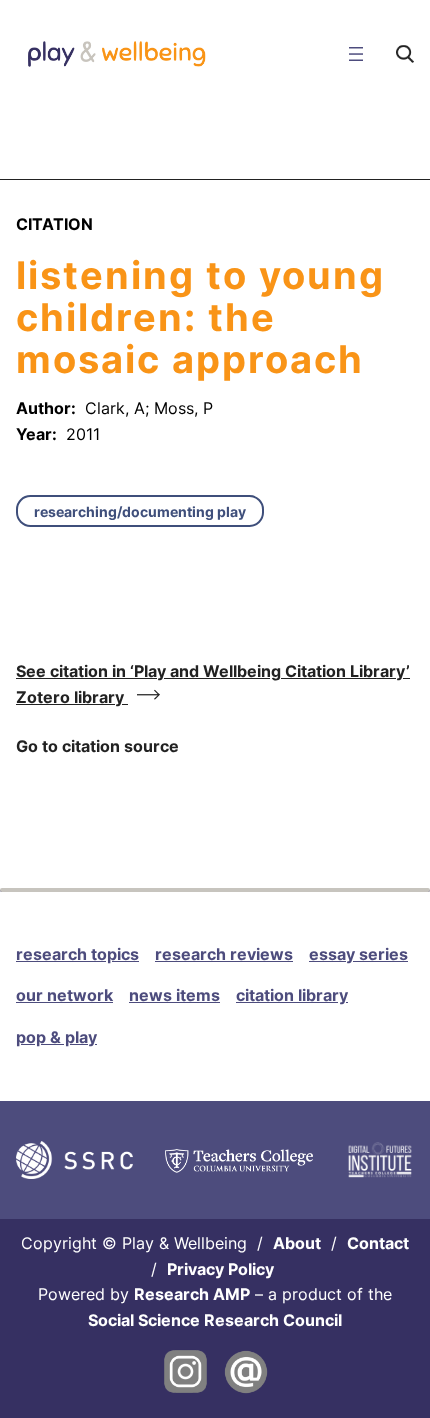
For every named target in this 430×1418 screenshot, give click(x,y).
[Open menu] (356, 54)
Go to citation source (97, 746)
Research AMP (192, 1294)
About (297, 1243)
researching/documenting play (140, 511)
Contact (378, 1243)
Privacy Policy (220, 1269)
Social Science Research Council (215, 1320)
